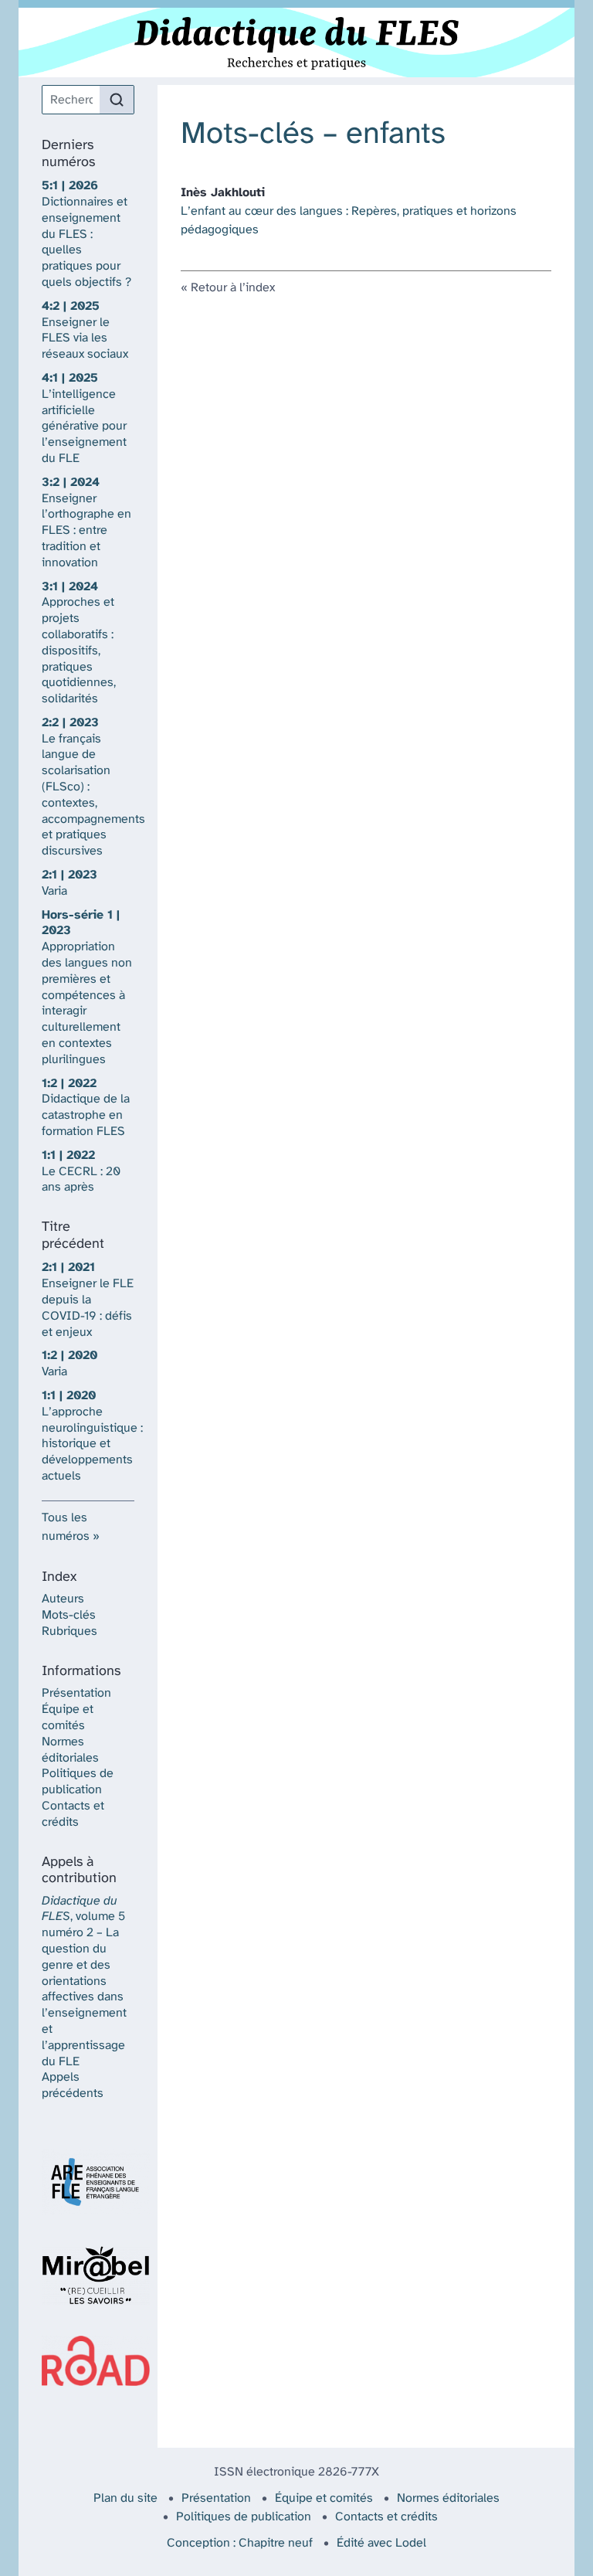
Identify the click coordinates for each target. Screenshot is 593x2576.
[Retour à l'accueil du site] (296, 42)
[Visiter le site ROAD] (88, 2361)
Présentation (76, 1693)
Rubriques (69, 1631)
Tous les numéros (66, 1527)
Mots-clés (69, 1615)
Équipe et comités (324, 2498)
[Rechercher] (117, 100)
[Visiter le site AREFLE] (88, 2182)
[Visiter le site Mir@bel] (88, 2275)
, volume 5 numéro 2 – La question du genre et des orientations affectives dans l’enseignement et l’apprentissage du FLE (84, 1981)
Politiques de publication (244, 2517)
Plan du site (125, 2498)
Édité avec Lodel (381, 2543)
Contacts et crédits (386, 2517)
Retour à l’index (233, 288)
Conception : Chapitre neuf (240, 2543)
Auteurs (63, 1599)
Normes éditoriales (448, 2498)
